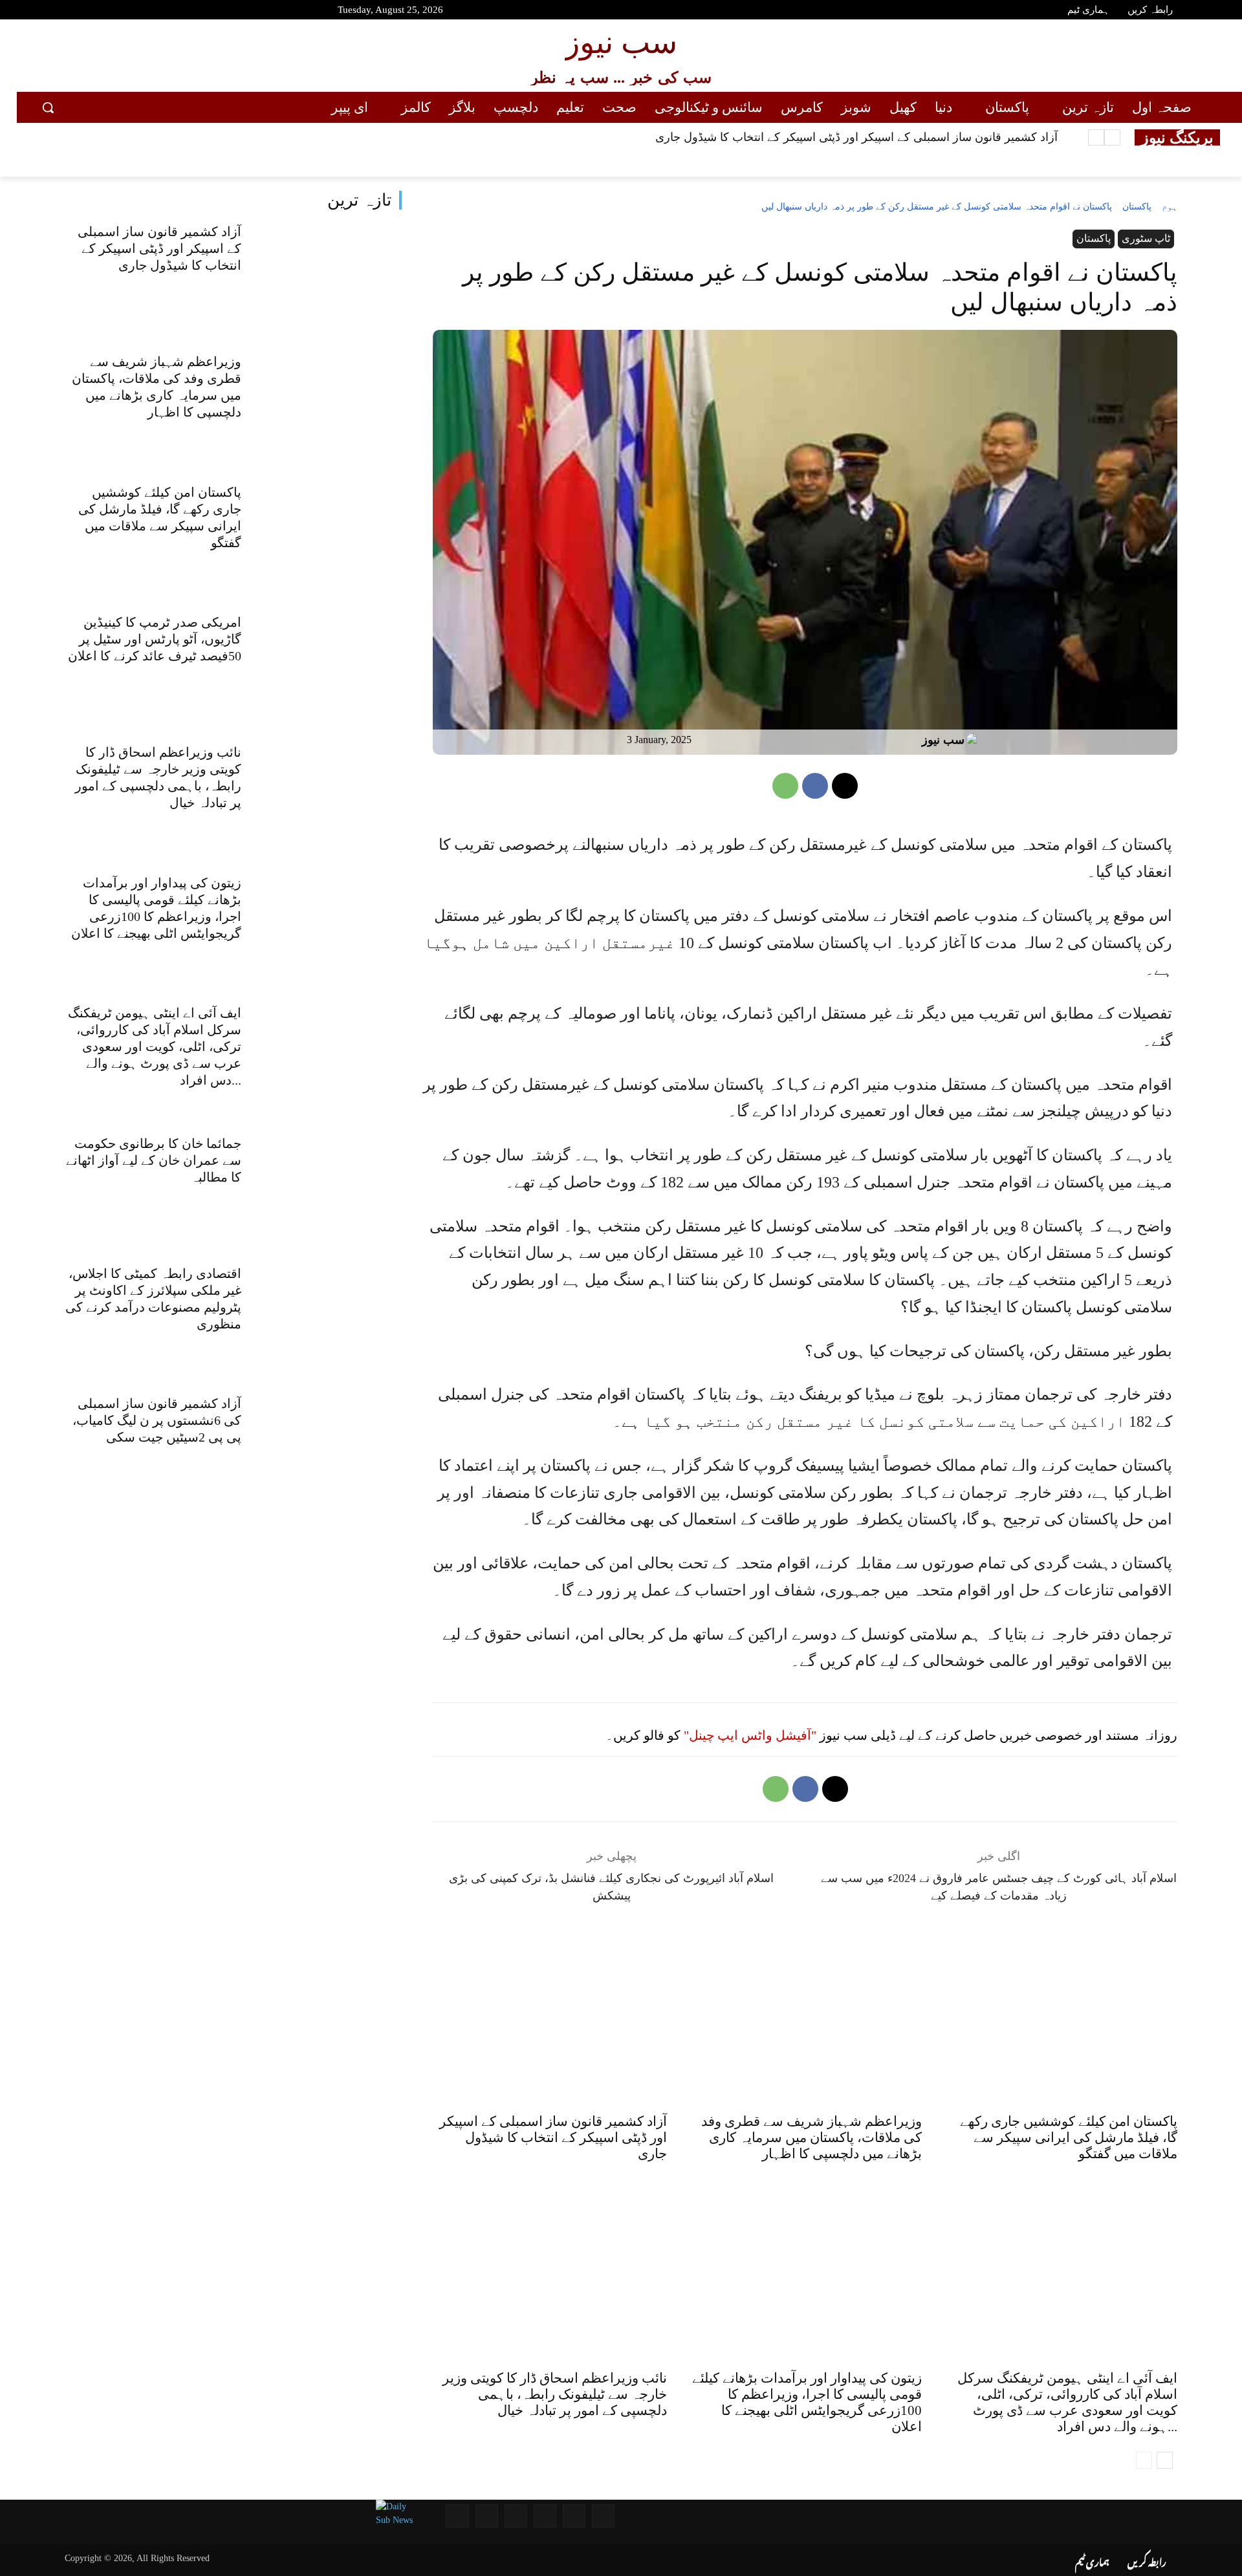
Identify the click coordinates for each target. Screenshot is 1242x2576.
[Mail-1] (487, 2516)
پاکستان (1137, 207)
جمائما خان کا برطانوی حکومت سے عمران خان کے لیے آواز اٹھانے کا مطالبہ (154, 1160)
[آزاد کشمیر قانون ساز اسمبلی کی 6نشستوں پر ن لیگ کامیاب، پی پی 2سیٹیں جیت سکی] (331, 1448)
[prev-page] (1144, 2460)
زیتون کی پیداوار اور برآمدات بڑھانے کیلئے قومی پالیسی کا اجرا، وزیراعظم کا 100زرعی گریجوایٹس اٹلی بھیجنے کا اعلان (807, 2402)
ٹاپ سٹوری (1146, 238)
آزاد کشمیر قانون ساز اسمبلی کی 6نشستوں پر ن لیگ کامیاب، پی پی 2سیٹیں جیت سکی (157, 1420)
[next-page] (1165, 2460)
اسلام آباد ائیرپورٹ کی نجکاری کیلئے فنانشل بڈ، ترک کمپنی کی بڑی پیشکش (611, 1887)
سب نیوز (943, 740)
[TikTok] (134, 12)
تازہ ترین (359, 200)
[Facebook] (65, 12)
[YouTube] (42, 12)
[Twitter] (88, 12)
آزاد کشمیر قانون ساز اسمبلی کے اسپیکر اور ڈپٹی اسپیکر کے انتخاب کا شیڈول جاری (856, 137)
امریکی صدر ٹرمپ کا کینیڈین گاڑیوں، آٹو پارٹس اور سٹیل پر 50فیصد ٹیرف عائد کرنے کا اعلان (155, 639)
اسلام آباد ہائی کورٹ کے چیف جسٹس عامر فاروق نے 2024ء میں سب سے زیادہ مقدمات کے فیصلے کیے (999, 1887)
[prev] (1112, 137)
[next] (1096, 137)
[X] (845, 786)
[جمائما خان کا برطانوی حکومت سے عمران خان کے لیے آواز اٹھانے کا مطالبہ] (331, 1187)
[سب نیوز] (975, 740)
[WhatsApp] (785, 786)
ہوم (1170, 207)
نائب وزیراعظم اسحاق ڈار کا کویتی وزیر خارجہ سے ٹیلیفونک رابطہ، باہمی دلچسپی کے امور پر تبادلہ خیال (555, 2394)
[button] (48, 107)
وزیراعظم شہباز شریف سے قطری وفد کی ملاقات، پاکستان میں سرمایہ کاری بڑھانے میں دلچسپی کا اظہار (812, 2138)
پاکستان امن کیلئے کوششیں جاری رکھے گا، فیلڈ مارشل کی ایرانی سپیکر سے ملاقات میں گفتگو (1069, 2138)
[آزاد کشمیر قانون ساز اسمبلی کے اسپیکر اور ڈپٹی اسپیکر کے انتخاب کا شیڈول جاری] (331, 275)
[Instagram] (111, 12)
